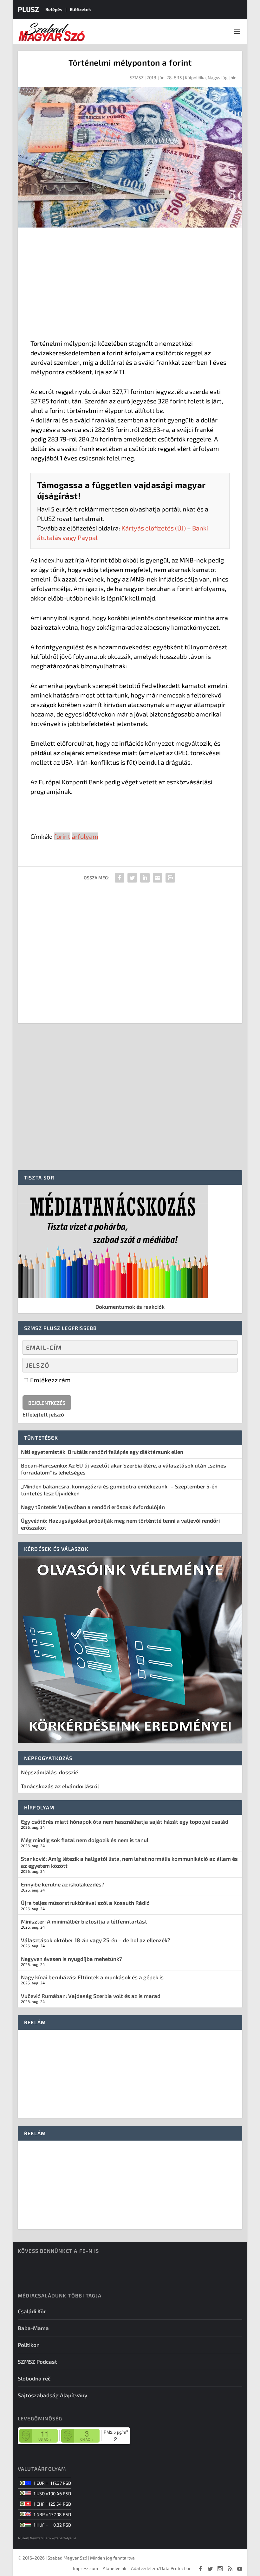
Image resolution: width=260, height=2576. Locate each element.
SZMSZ (137, 77)
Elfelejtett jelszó (43, 1414)
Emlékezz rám (50, 1380)
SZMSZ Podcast (37, 2361)
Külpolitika (195, 77)
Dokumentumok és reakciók (130, 1307)
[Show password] (227, 1365)
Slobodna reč (34, 2378)
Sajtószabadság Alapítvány (52, 2395)
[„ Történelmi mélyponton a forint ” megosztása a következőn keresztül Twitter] (132, 878)
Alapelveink (114, 2568)
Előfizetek (80, 9)
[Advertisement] (130, 285)
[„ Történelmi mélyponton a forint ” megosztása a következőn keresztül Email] (158, 878)
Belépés (54, 9)
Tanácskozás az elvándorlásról (60, 1786)
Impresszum (85, 2568)
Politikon (29, 2345)
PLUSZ (28, 9)
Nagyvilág (218, 77)
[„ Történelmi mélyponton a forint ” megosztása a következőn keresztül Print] (170, 878)
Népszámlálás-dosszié (49, 1772)
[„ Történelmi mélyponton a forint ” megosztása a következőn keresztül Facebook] (120, 878)
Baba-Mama (33, 2328)
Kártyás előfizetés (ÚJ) (154, 528)
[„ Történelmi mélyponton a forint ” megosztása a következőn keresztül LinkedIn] (145, 878)
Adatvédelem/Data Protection (161, 2568)
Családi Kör (32, 2311)
